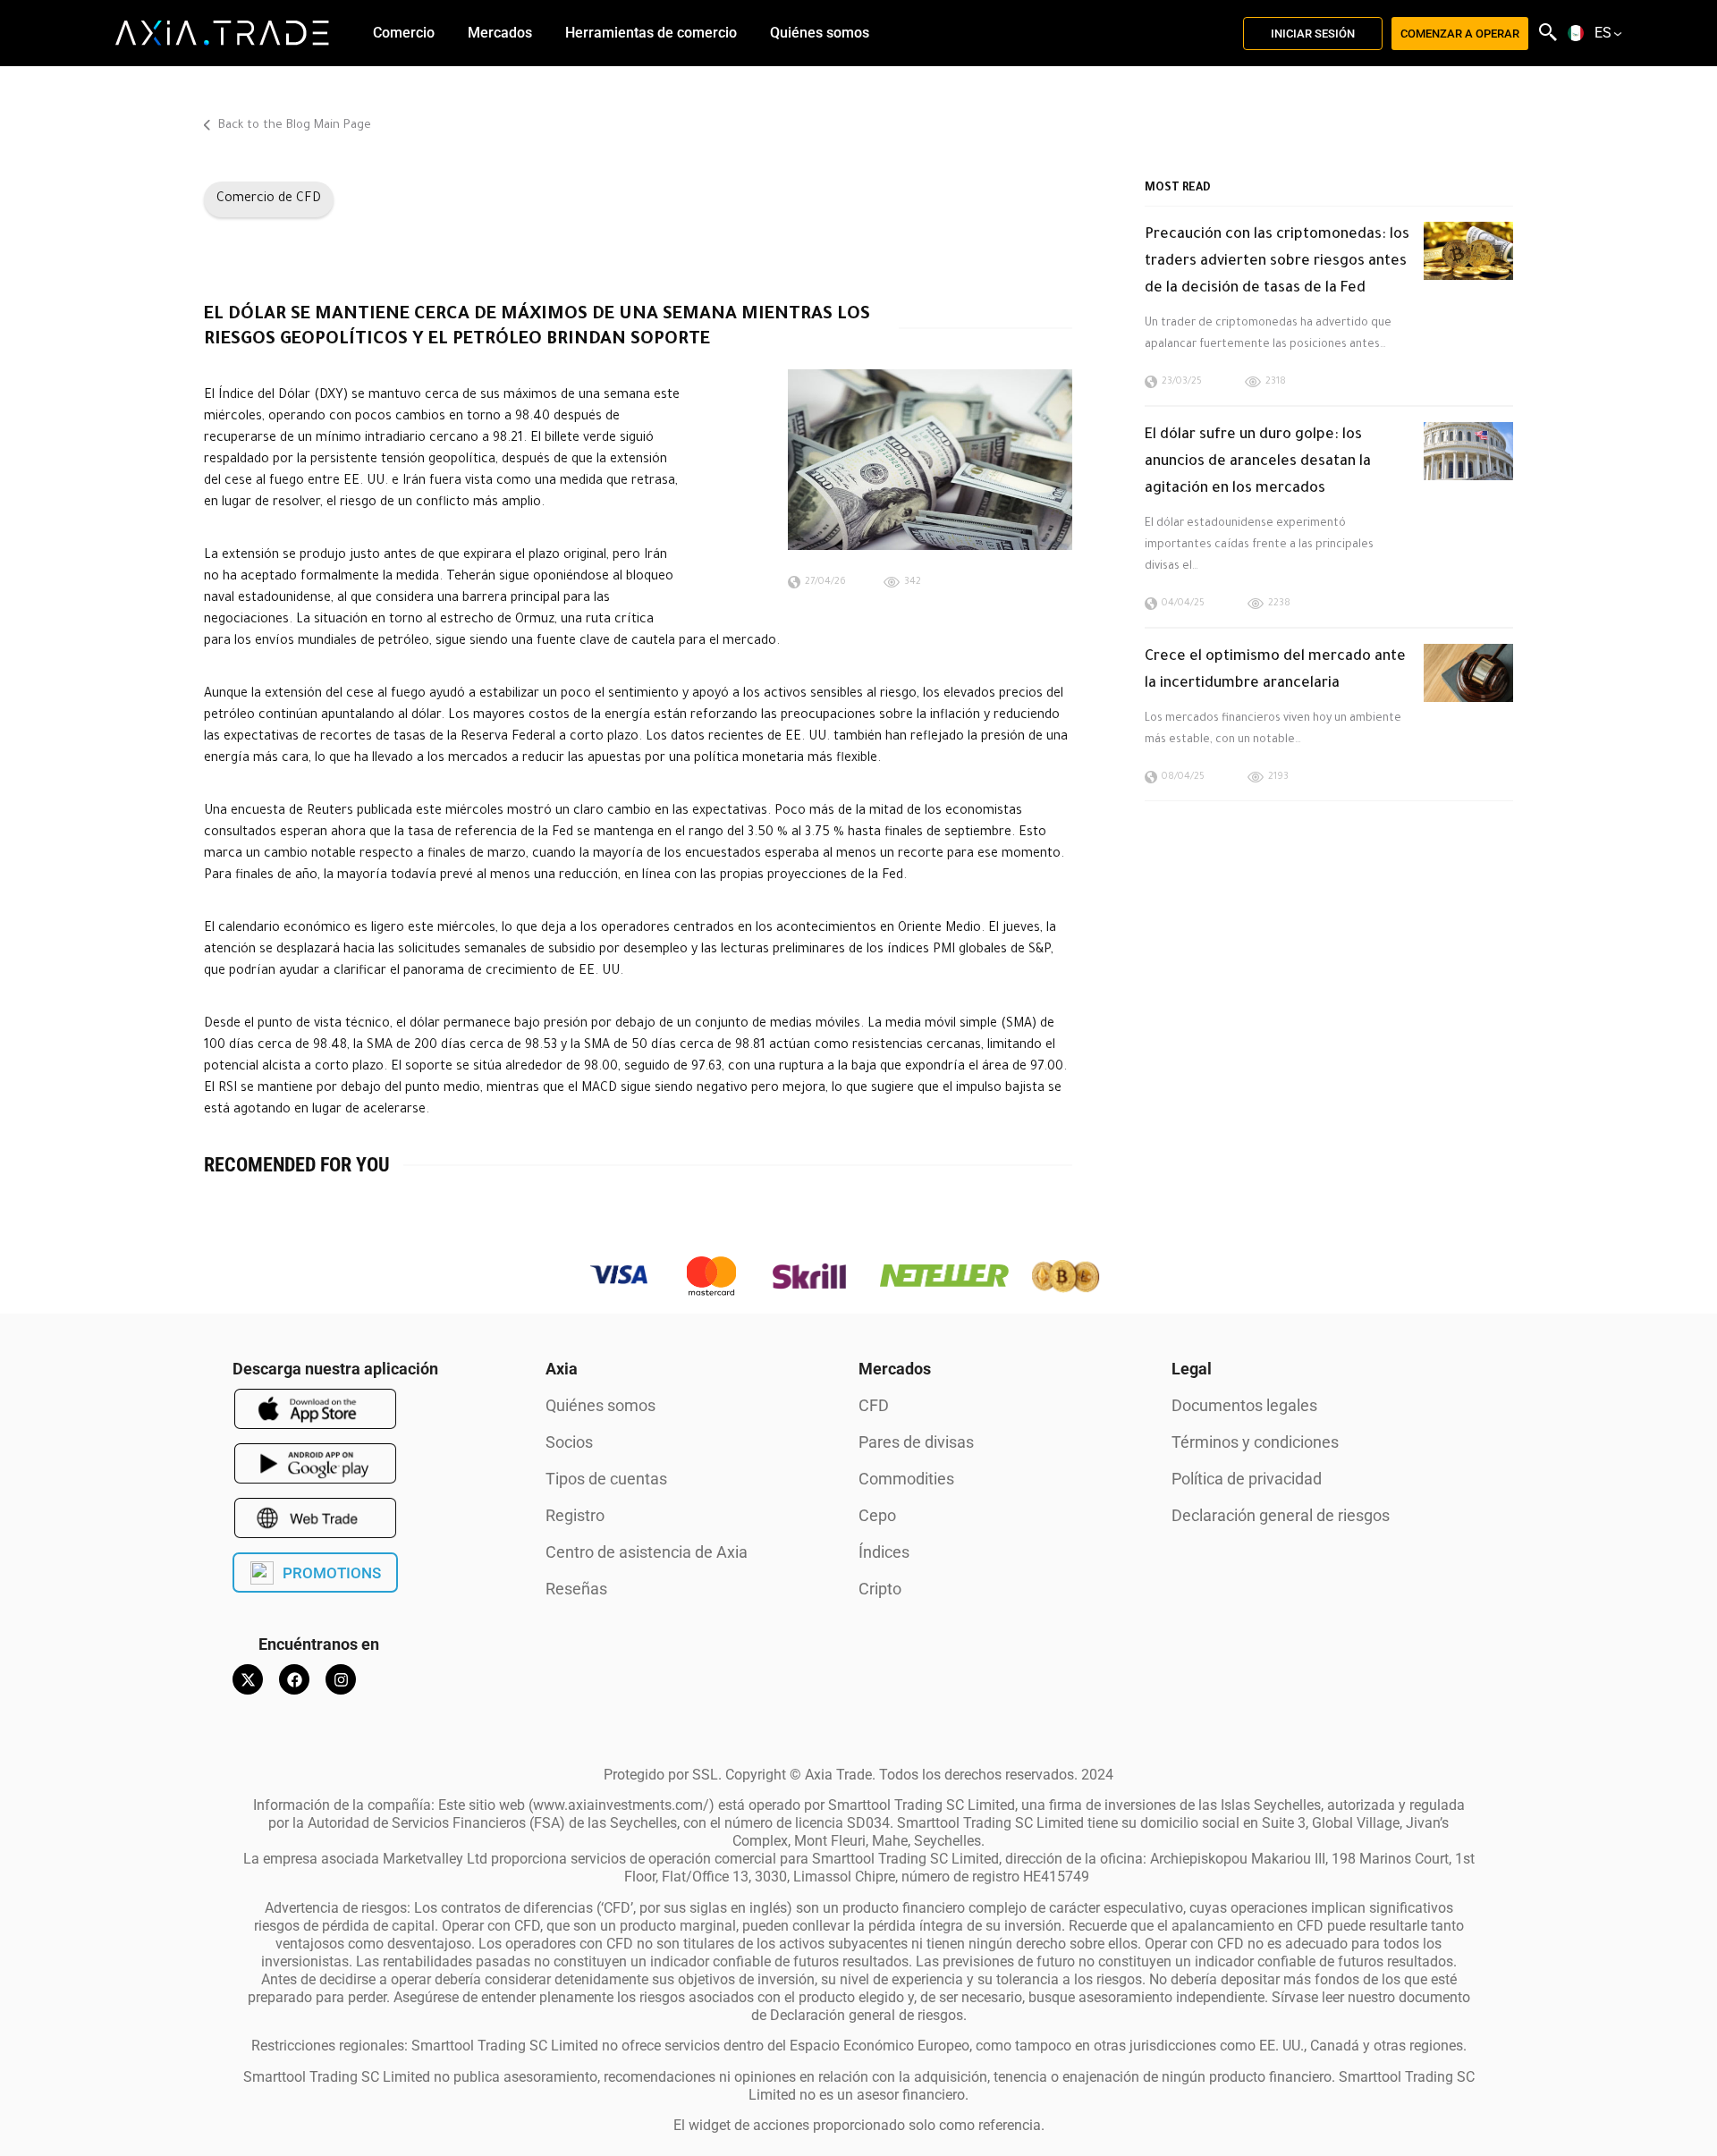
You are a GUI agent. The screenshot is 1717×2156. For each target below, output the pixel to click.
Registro (575, 1515)
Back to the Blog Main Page (293, 126)
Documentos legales (1244, 1405)
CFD (874, 1405)
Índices (884, 1552)
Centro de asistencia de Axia (647, 1552)
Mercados (895, 1369)
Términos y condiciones (1255, 1442)
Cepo (877, 1515)
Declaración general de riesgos (1281, 1515)
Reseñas (576, 1589)
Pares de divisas (916, 1442)
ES (1603, 33)
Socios (569, 1442)
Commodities (906, 1479)
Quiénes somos (601, 1405)
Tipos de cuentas (606, 1479)
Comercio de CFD (269, 199)
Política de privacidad (1247, 1479)
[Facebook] (294, 1679)
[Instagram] (341, 1679)
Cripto (880, 1589)
